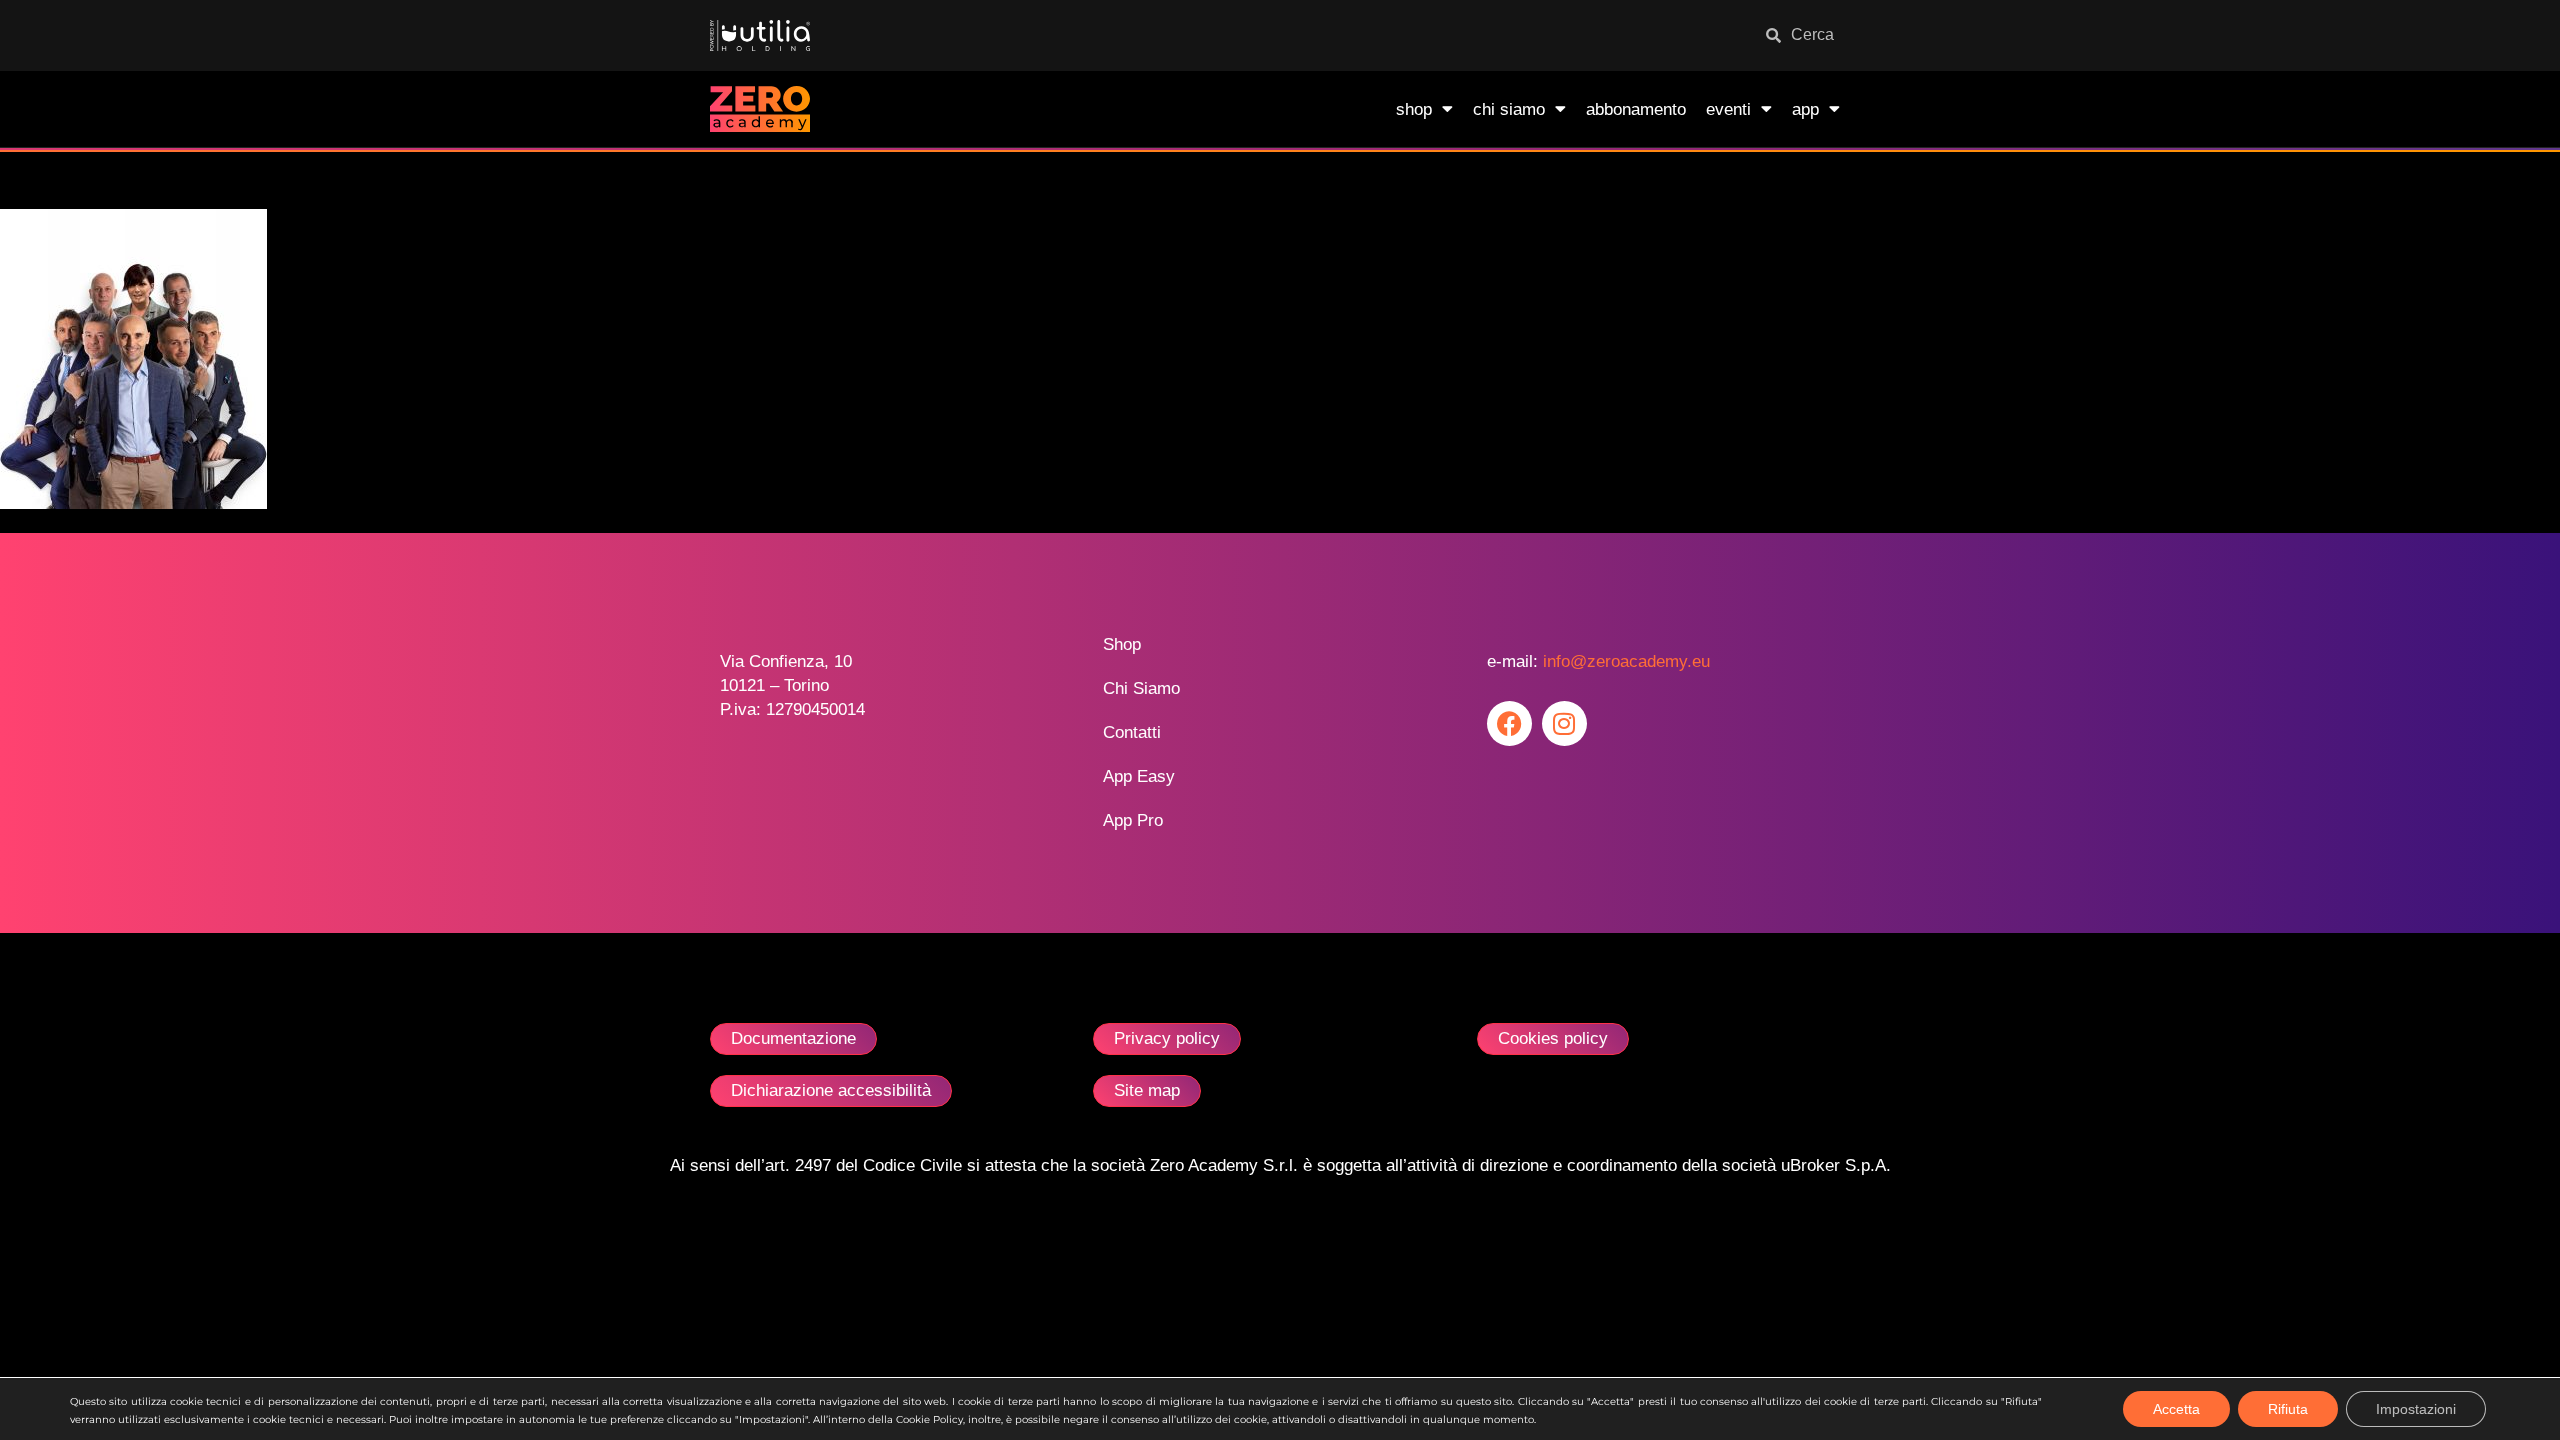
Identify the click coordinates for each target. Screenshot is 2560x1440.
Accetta (2176, 1409)
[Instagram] (1564, 723)
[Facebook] (1509, 723)
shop (1414, 109)
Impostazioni (2416, 1409)
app (1805, 109)
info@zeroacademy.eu (1626, 661)
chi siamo (1509, 109)
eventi (1728, 109)
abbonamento (1636, 109)
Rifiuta (2288, 1409)
